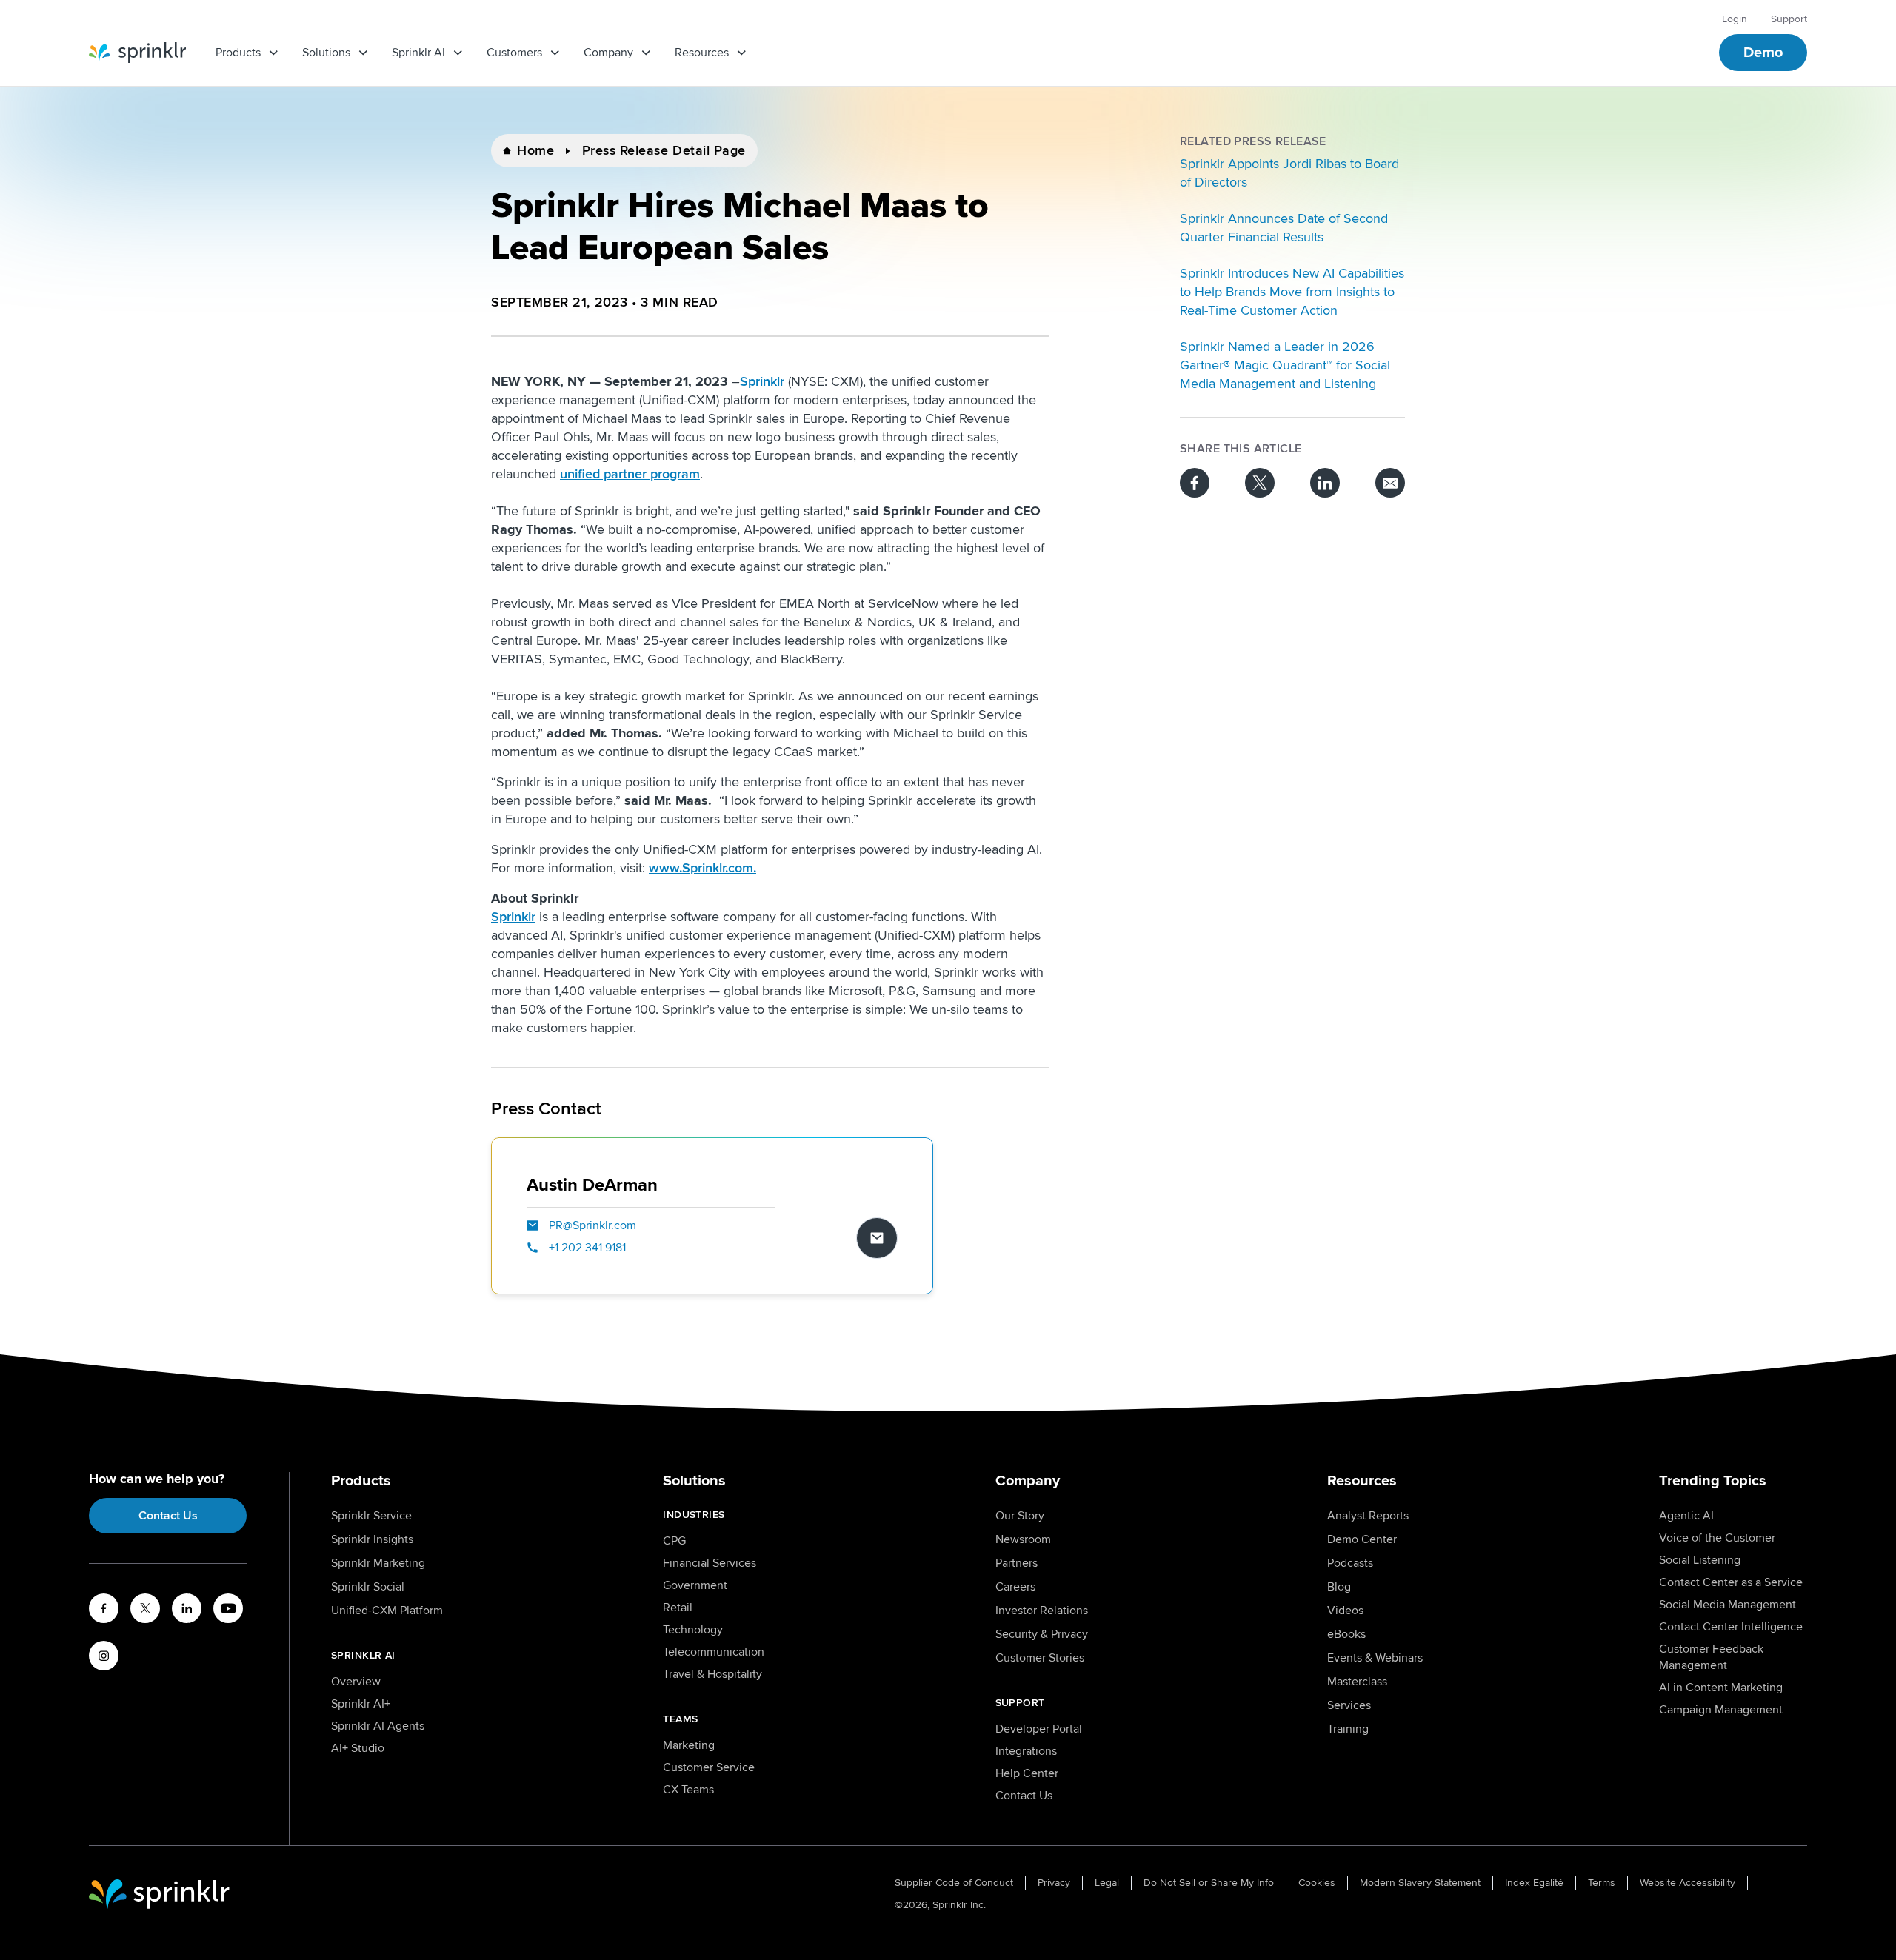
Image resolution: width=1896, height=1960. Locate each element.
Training (1348, 1729)
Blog (1339, 1587)
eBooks (1346, 1634)
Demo (1763, 53)
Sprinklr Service (371, 1516)
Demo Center (1362, 1539)
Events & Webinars (1375, 1658)
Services (1349, 1705)
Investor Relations (1042, 1611)
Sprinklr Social (368, 1587)
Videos (1345, 1611)
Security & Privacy (1042, 1634)
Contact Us (168, 1516)
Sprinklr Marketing (378, 1563)
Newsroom (1023, 1539)
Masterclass (1357, 1682)
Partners (1017, 1563)
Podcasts (1350, 1563)
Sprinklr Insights (372, 1539)
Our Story (1020, 1516)
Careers (1015, 1587)
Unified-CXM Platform (387, 1611)
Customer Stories (1040, 1658)
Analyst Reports (1368, 1516)
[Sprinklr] (137, 53)
